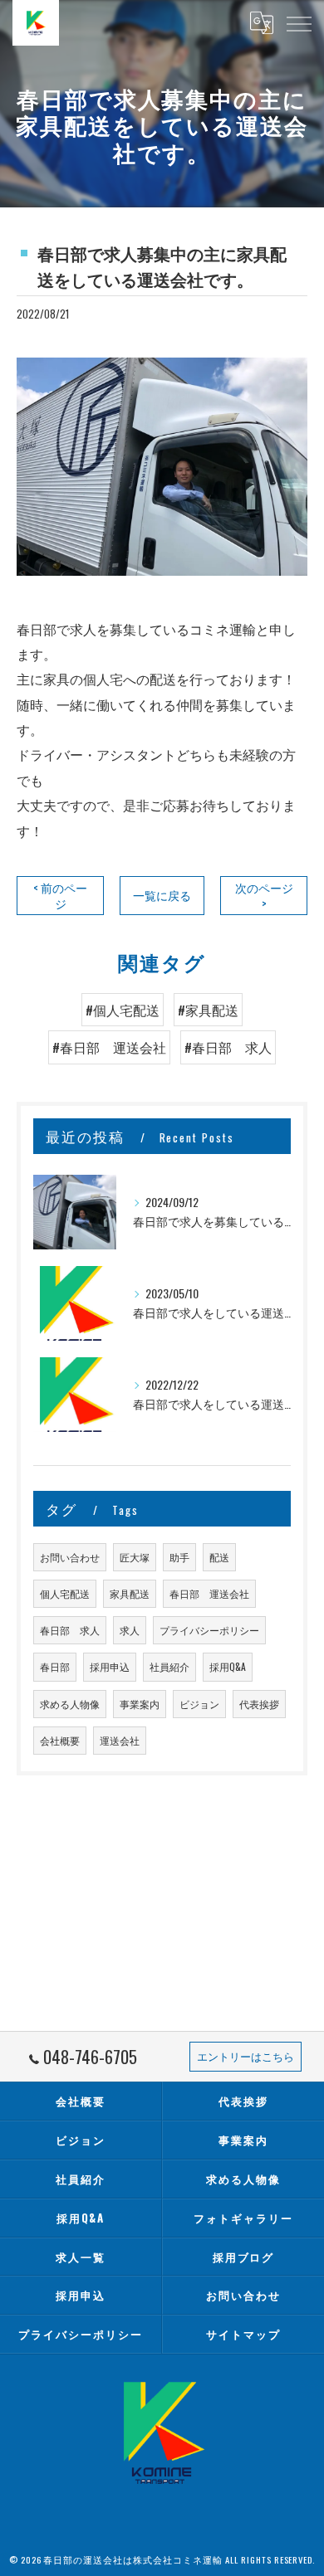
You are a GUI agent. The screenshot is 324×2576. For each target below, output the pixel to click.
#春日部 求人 (228, 1047)
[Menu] (298, 22)
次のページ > (264, 896)
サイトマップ (243, 2334)
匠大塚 (135, 1557)
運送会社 (120, 1740)
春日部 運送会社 (209, 1593)
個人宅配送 (65, 1593)
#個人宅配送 (123, 1010)
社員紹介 (169, 1666)
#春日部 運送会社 (109, 1047)
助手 (179, 1557)
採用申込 (110, 1666)
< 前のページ (60, 896)
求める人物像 (70, 1704)
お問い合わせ (70, 1557)
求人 (130, 1630)
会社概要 (60, 1740)
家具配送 (130, 1593)
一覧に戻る (162, 895)
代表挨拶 (259, 1704)
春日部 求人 (70, 1630)
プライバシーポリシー (209, 1630)
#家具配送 (208, 1010)
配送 (219, 1557)
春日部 (55, 1666)
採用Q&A (228, 1666)
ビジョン (199, 1704)
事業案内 (140, 1704)
